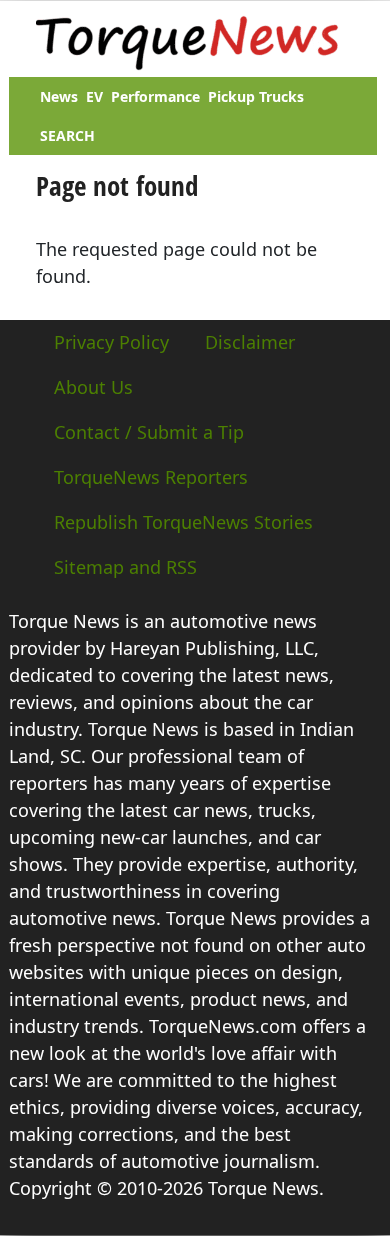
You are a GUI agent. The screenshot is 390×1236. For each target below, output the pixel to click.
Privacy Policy (111, 342)
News (59, 96)
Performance (155, 96)
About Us (93, 387)
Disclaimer (250, 342)
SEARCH (67, 135)
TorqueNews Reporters (151, 477)
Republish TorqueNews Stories (183, 522)
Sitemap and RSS (125, 567)
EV (94, 96)
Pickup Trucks (256, 96)
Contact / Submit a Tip (149, 432)
